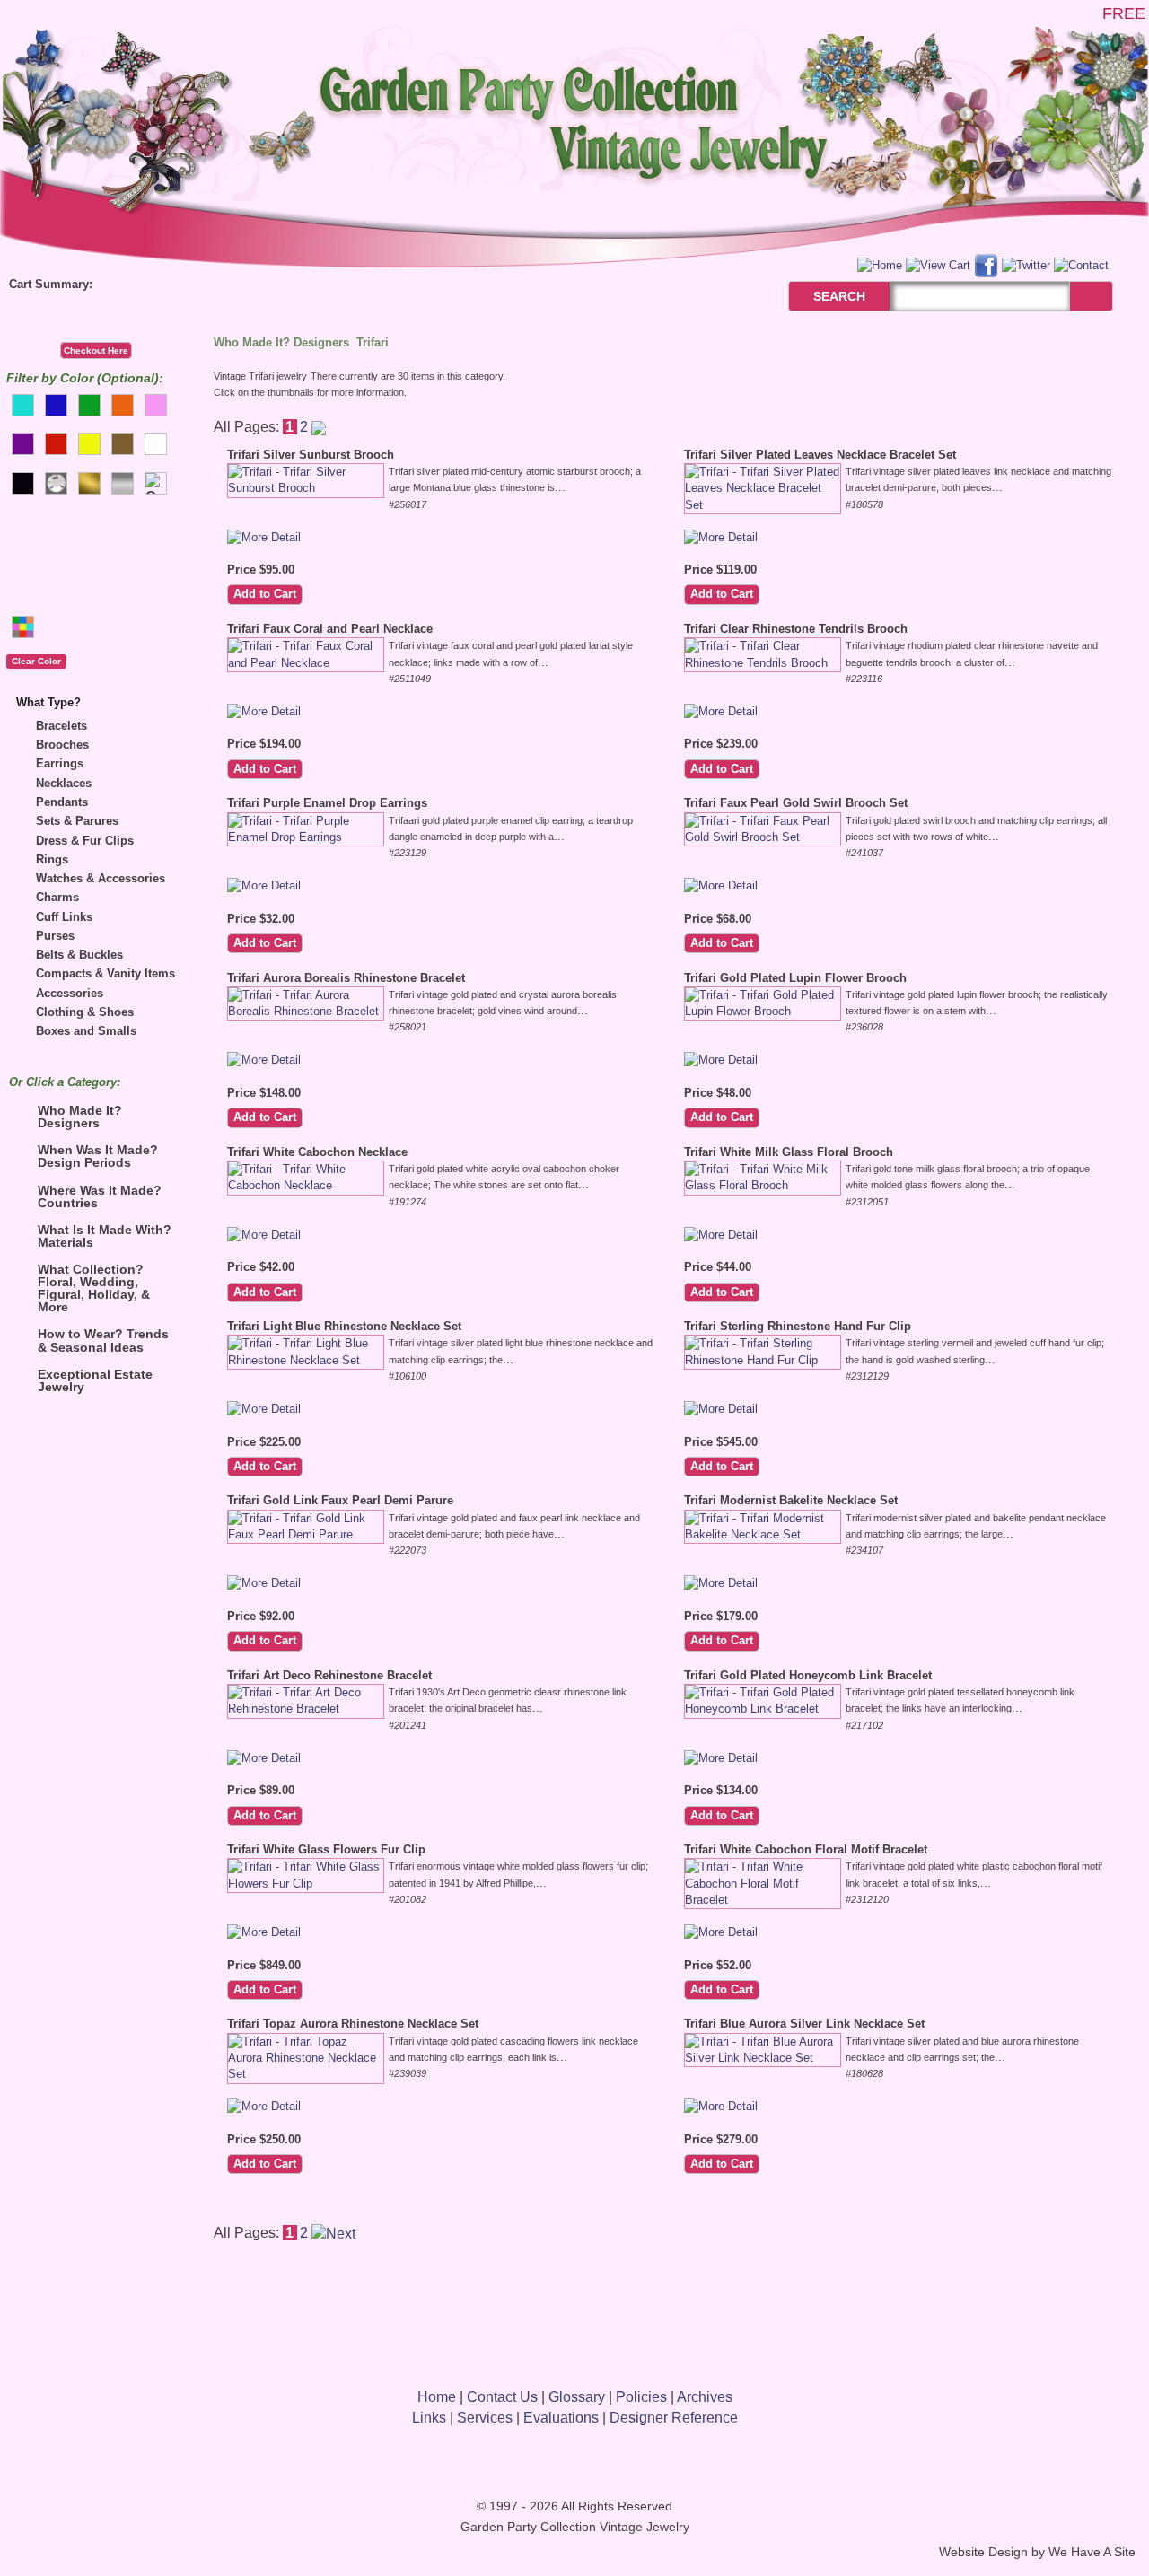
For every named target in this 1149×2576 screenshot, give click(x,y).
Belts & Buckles (79, 955)
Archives (705, 2397)
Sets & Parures (77, 821)
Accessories (70, 993)
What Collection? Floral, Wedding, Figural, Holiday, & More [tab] (94, 1288)
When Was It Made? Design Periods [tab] (98, 1156)
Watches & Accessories (101, 878)
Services (485, 2418)
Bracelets (61, 726)
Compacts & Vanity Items (105, 973)
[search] (1091, 297)
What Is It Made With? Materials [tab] (105, 1236)
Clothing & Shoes (85, 1012)
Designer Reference (674, 2418)
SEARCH (820, 296)
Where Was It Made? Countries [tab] (100, 1196)
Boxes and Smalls (86, 1031)
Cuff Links (64, 917)
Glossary (577, 2397)
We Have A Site (1092, 2552)
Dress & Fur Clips (85, 841)
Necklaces (64, 783)
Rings (52, 859)
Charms (57, 897)
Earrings (60, 763)
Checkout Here (96, 350)
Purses (55, 936)
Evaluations (561, 2418)
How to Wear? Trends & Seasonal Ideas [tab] (103, 1340)
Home (437, 2397)
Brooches (62, 745)
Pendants (62, 802)
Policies (641, 2397)
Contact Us (502, 2397)
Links (429, 2418)
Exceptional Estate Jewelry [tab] (95, 1380)
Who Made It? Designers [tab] (80, 1117)
